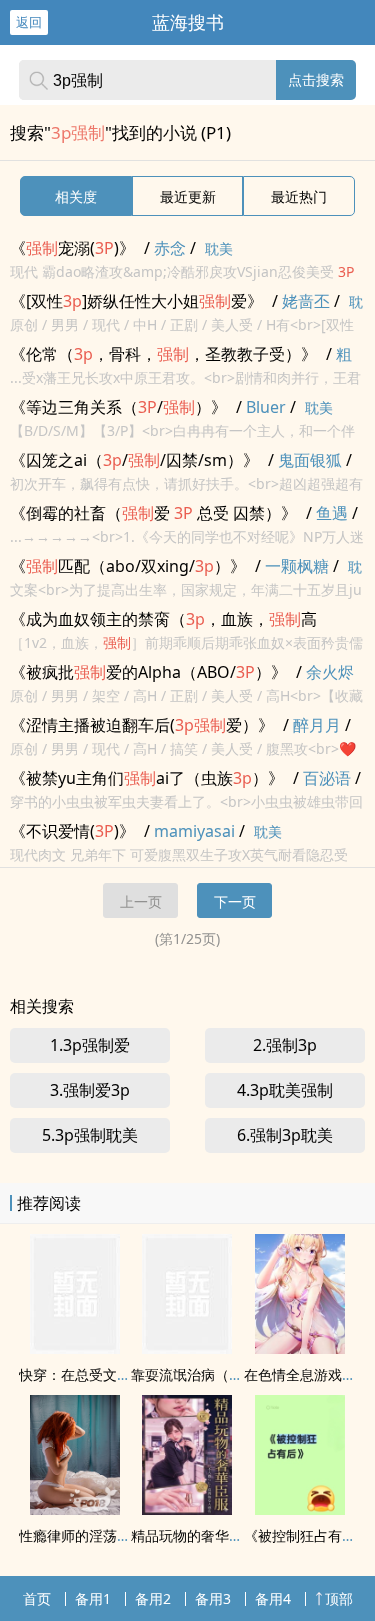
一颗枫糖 (297, 566)
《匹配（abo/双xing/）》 (128, 566)
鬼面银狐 (310, 460)
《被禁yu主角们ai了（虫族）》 (147, 778)
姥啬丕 (306, 301)
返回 (29, 22)
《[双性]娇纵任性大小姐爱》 (136, 301)
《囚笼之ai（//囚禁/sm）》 (134, 460)
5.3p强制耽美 (90, 1135)
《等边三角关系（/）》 (118, 407)
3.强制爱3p (90, 1090)
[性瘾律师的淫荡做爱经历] (75, 1509)
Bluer (266, 407)
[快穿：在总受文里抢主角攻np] (75, 1348)
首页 (37, 1598)
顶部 (339, 1598)
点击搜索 (316, 79)
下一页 (235, 901)
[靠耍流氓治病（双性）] (187, 1348)
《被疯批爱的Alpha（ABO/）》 (148, 672)
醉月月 (317, 725)
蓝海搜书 (188, 22)
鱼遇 (332, 513)
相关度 (76, 196)
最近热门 (299, 196)
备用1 (93, 1598)
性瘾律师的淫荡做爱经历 (96, 1535)
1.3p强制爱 (90, 1045)
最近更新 (188, 196)
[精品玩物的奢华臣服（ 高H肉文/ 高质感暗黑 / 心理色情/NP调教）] (187, 1509)
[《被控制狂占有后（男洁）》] (300, 1509)
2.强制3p (285, 1045)
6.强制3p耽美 (285, 1135)
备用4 (273, 1598)
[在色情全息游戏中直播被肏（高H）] (300, 1348)
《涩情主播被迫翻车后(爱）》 (142, 725)
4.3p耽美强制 (285, 1090)
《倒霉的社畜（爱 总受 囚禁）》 (153, 513)
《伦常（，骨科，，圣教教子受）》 (163, 354)
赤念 (170, 248)
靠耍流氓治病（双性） (201, 1374)
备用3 (213, 1598)
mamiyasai (194, 831)
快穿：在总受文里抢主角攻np (112, 1374)
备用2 (153, 1598)
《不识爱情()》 (72, 831)
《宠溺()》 (72, 248)
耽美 (219, 248)
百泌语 (327, 778)
